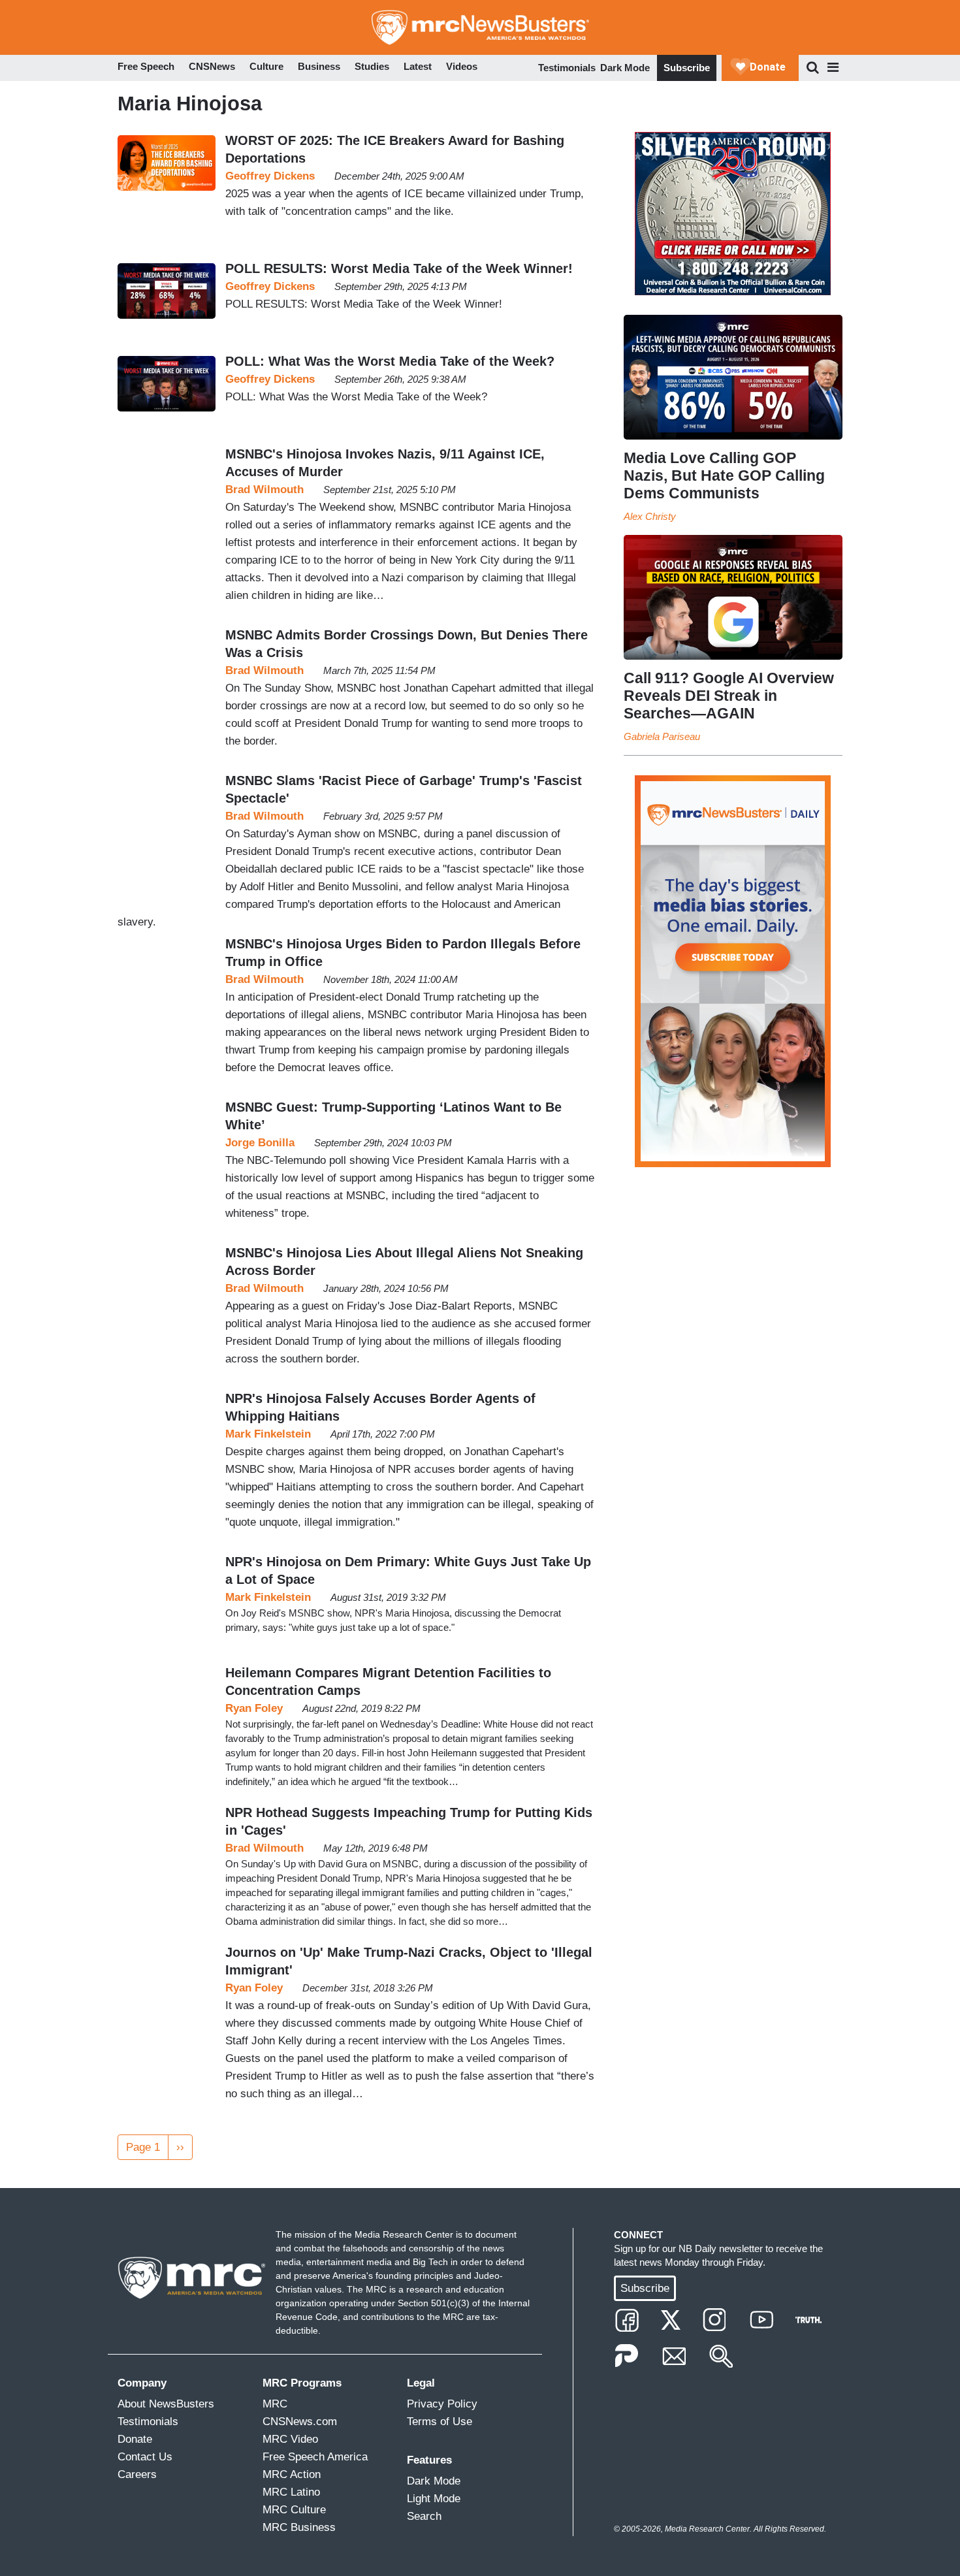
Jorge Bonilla (260, 1143)
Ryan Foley (254, 1708)
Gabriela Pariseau (662, 736)
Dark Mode (625, 68)
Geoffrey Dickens (270, 176)
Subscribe (687, 68)
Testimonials (567, 68)
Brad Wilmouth (264, 490)
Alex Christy (650, 516)
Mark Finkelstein (268, 1434)
